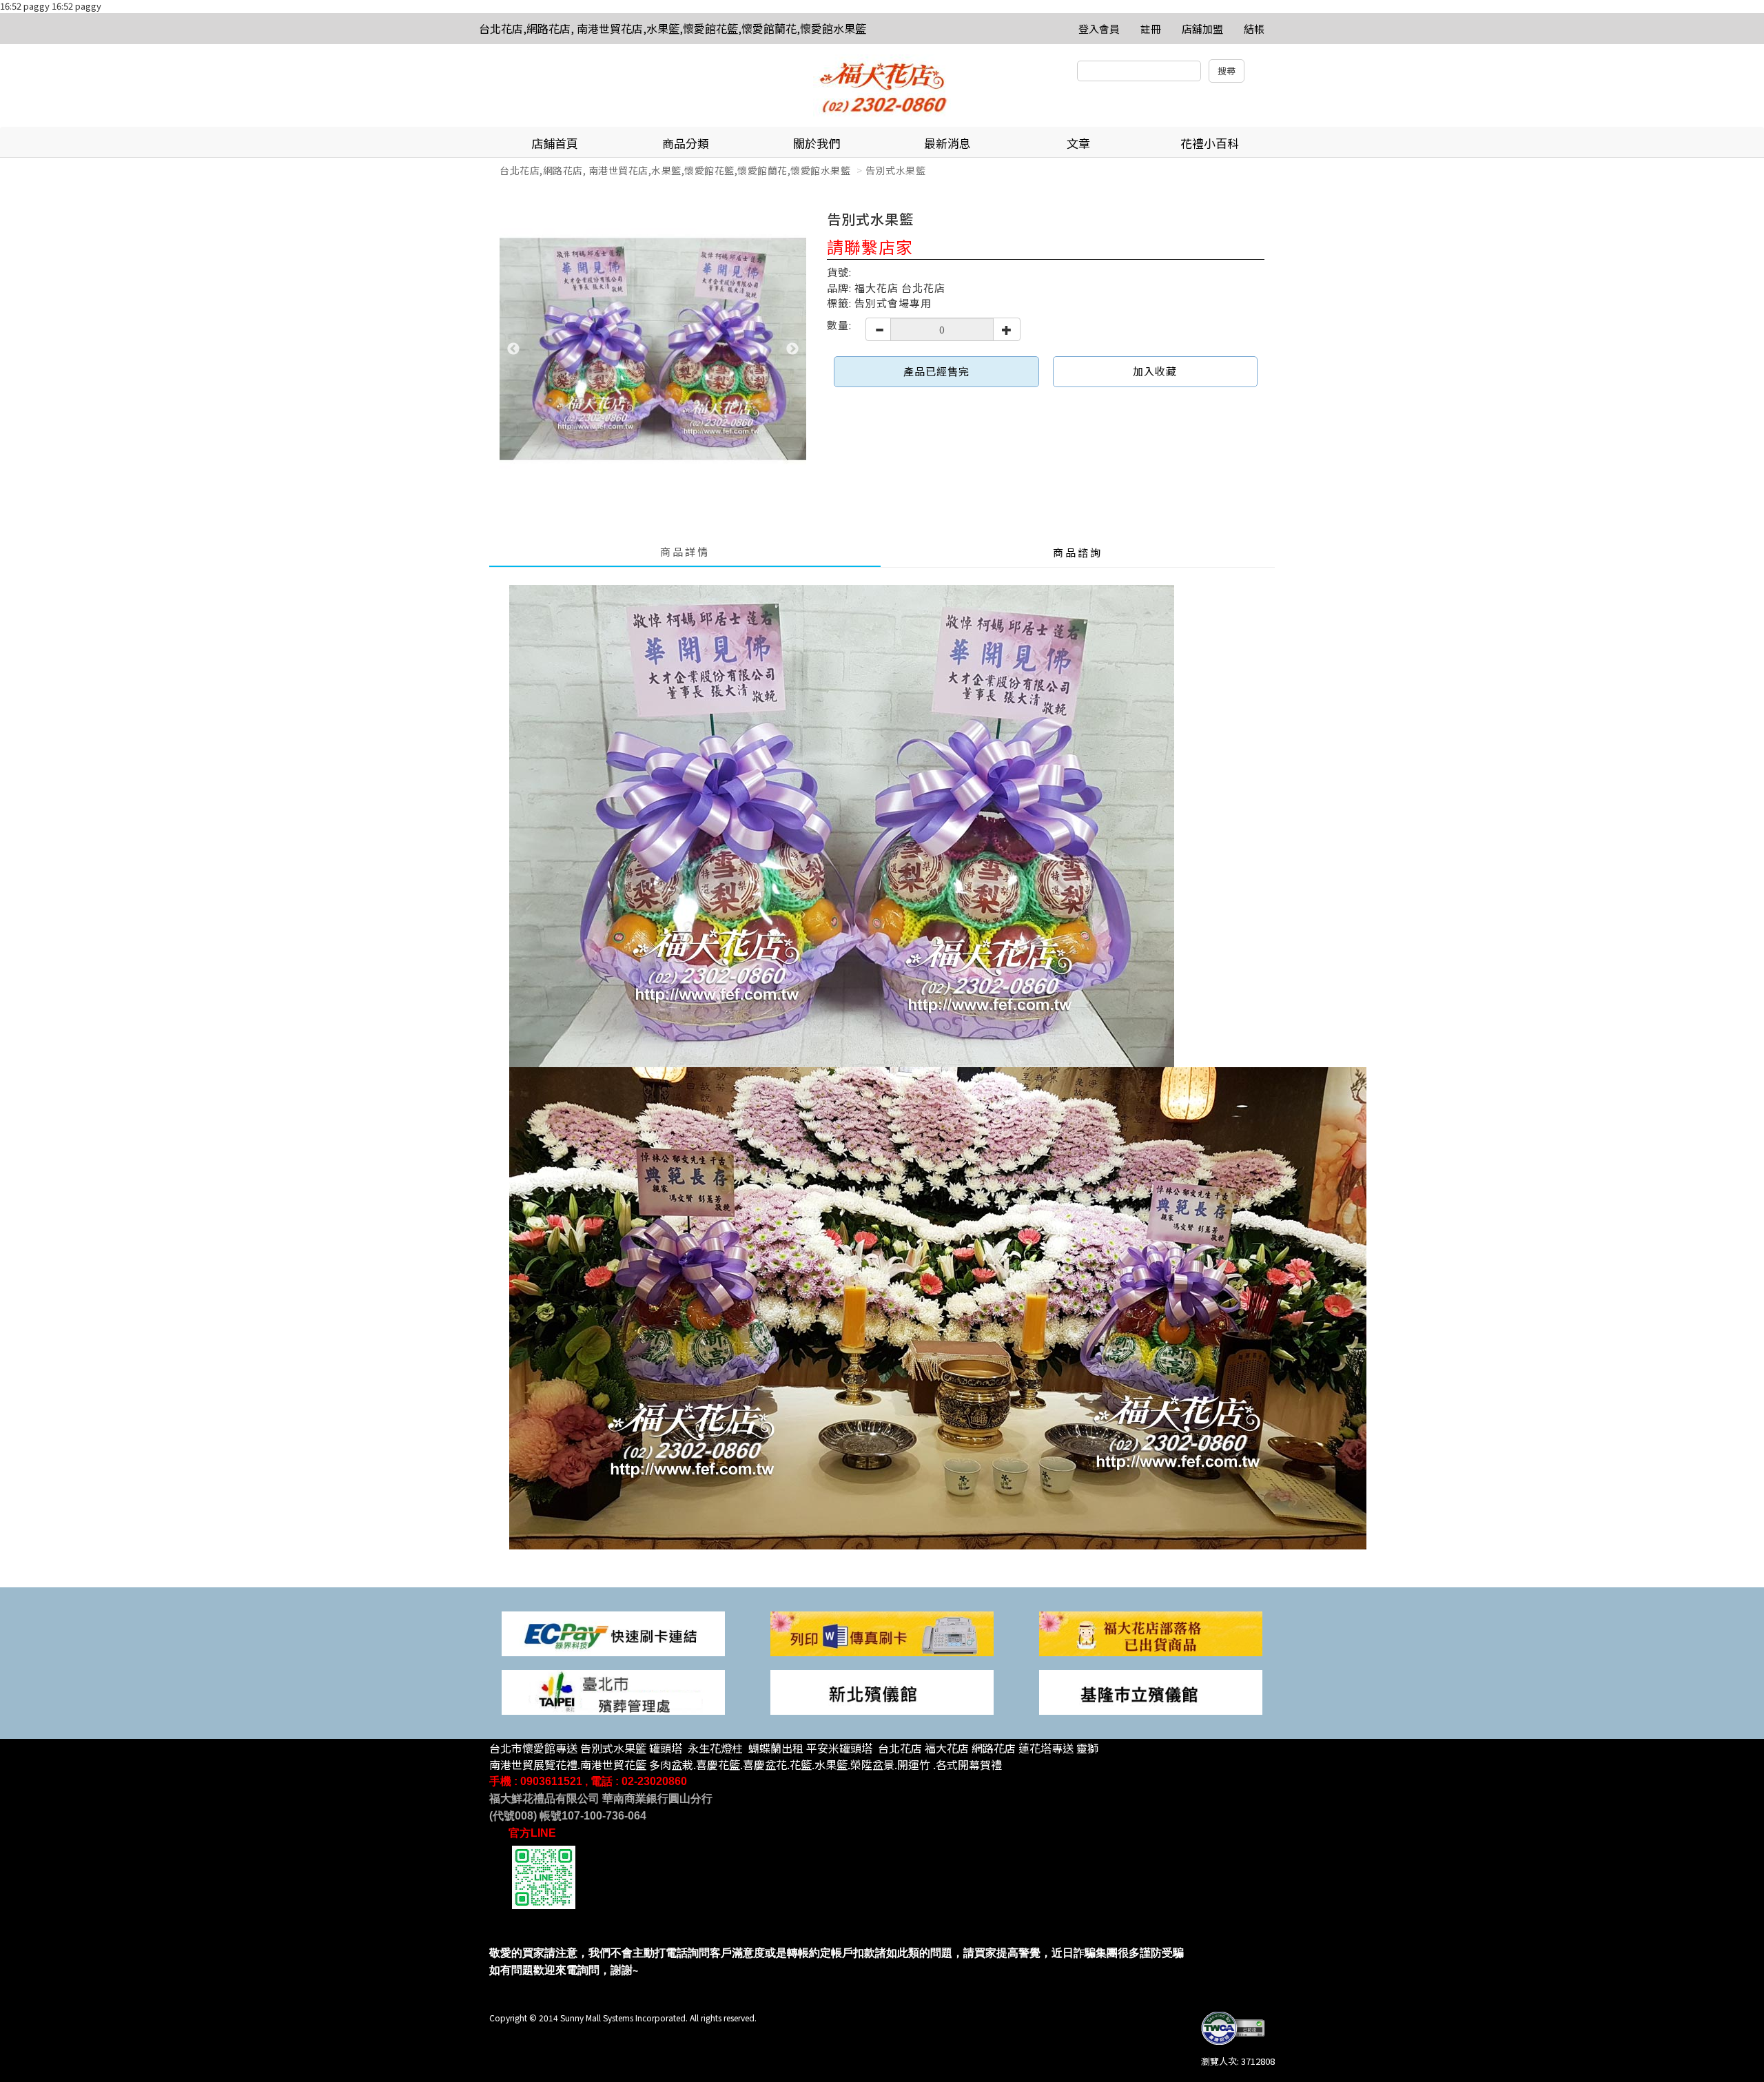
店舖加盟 (1202, 29)
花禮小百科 (1210, 143)
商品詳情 (685, 552)
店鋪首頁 (555, 143)
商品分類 (686, 143)
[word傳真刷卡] (882, 1632)
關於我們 (817, 143)
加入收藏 (1155, 371)
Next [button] (792, 349)
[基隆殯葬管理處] (1151, 1691)
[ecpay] (613, 1632)
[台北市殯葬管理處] (613, 1691)
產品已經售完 (936, 371)
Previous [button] (513, 349)
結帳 (1254, 29)
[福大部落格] (1151, 1632)
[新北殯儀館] (882, 1691)
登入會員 (1099, 29)
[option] (653, 350)
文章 (1078, 143)
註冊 (1151, 29)
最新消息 (947, 143)
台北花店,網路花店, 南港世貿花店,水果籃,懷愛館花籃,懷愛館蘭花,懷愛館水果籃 (673, 28)
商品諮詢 (1078, 552)
